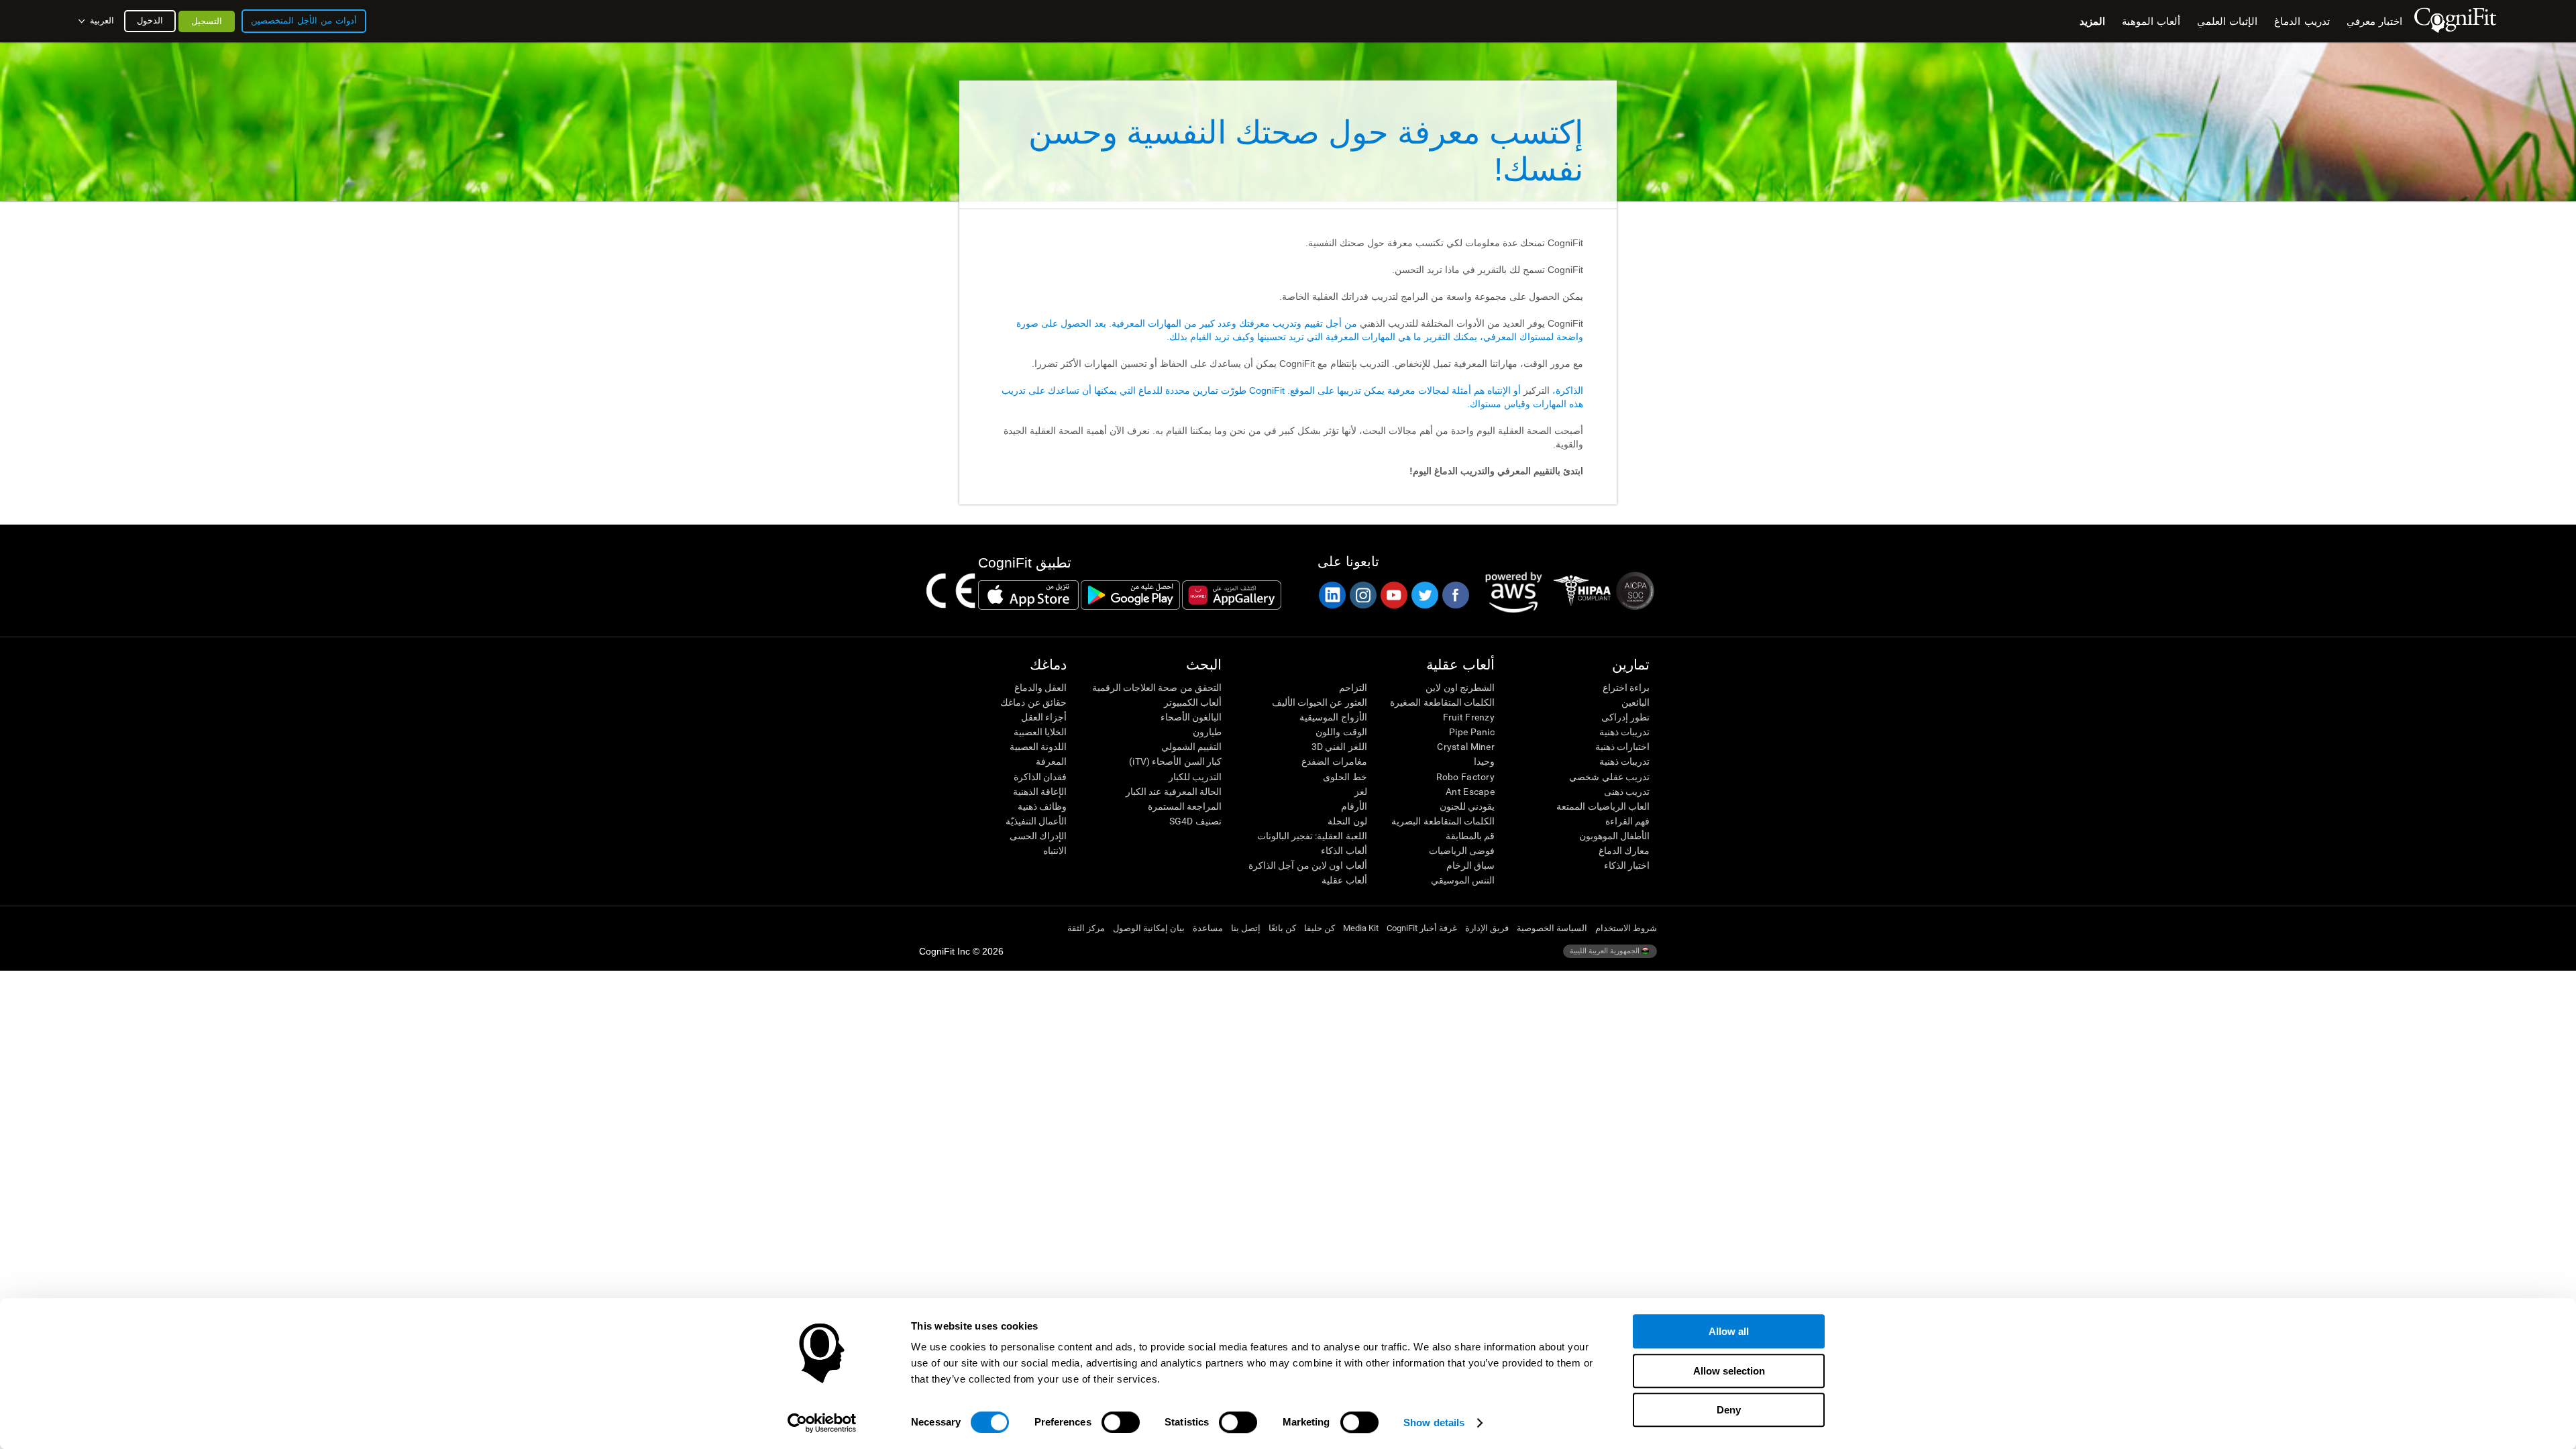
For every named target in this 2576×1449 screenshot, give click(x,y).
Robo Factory (1465, 777)
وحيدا (1484, 761)
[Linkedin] (1332, 595)
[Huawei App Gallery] (1232, 595)
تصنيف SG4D (1195, 821)
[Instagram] (1362, 595)
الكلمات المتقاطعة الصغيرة (1442, 702)
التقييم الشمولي (1191, 747)
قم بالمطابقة (1470, 836)
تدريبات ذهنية (1624, 732)
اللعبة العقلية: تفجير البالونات (1312, 836)
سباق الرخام (1470, 865)
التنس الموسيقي (1463, 880)
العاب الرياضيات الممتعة (1603, 806)
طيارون (1207, 732)
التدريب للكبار (1195, 777)
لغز (1360, 792)
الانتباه (1055, 851)
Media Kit (1361, 928)
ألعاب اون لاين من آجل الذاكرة (1307, 865)
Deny (1729, 1410)
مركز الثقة (1086, 928)
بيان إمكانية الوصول (1149, 928)
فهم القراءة (1627, 821)
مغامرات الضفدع (1334, 761)
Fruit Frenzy (1469, 717)
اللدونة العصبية (1038, 747)
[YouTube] (1393, 595)
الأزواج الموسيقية (1333, 717)
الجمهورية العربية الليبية (1606, 951)
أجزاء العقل (1044, 717)
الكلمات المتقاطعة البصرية (1443, 821)
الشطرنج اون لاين (1460, 688)
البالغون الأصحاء (1191, 717)
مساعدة (1208, 928)
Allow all (1729, 1331)
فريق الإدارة (1487, 928)
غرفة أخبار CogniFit (1422, 928)
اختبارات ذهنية (1622, 747)
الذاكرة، (1566, 390)
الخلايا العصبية (1040, 732)
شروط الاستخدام (1626, 928)
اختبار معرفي (2374, 21)
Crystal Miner (1466, 747)
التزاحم (1353, 688)
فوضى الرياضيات (1462, 851)
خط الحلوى (1345, 777)
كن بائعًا (1282, 928)
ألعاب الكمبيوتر (1193, 702)
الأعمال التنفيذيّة (1036, 821)
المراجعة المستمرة (1185, 806)
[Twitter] (1424, 595)
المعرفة (1051, 761)
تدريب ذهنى (1627, 792)
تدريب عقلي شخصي (1609, 777)
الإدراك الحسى (1038, 836)
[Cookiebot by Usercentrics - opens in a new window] (822, 1423)
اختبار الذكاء (1627, 865)
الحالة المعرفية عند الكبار (1174, 792)
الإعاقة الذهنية (1040, 792)
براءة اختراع (1626, 688)
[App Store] (1028, 595)
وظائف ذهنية (1042, 806)
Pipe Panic (1472, 732)
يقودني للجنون (1467, 806)
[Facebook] (1455, 595)
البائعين (1635, 702)
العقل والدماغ (1040, 688)
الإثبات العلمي (2227, 21)
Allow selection (1729, 1371)
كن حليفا (1320, 928)
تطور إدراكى (1625, 717)
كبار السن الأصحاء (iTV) (1175, 761)
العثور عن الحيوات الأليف (1319, 702)
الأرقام (1354, 806)
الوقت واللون (1341, 732)
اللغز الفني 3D (1339, 747)
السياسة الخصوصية (1552, 928)
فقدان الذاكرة (1040, 777)
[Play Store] (1130, 595)
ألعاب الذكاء (1344, 851)
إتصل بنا (1246, 928)
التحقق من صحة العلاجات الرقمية (1157, 688)
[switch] (1121, 1422)
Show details (1434, 1423)
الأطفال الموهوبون (1614, 836)
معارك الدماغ (1624, 851)
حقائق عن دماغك (1033, 702)
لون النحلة (1347, 821)
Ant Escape (1470, 792)
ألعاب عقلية (1344, 880)
